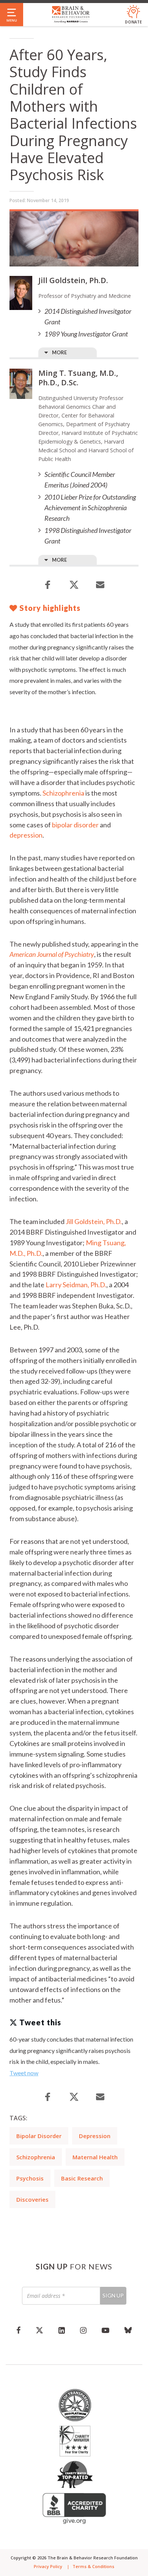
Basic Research (82, 2178)
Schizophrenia (63, 793)
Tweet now (24, 2073)
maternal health (95, 2157)
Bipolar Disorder (39, 2136)
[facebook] (18, 2330)
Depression (95, 2136)
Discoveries (32, 2199)
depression (26, 835)
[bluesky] (128, 2330)
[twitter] (39, 2330)
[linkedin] (62, 2330)
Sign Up (113, 2295)
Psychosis (30, 2178)
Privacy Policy (48, 2566)
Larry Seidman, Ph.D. (76, 1285)
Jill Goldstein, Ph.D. (94, 1221)
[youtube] (105, 2330)
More (59, 352)
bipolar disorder (75, 825)
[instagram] (83, 2330)
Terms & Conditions (93, 2566)
